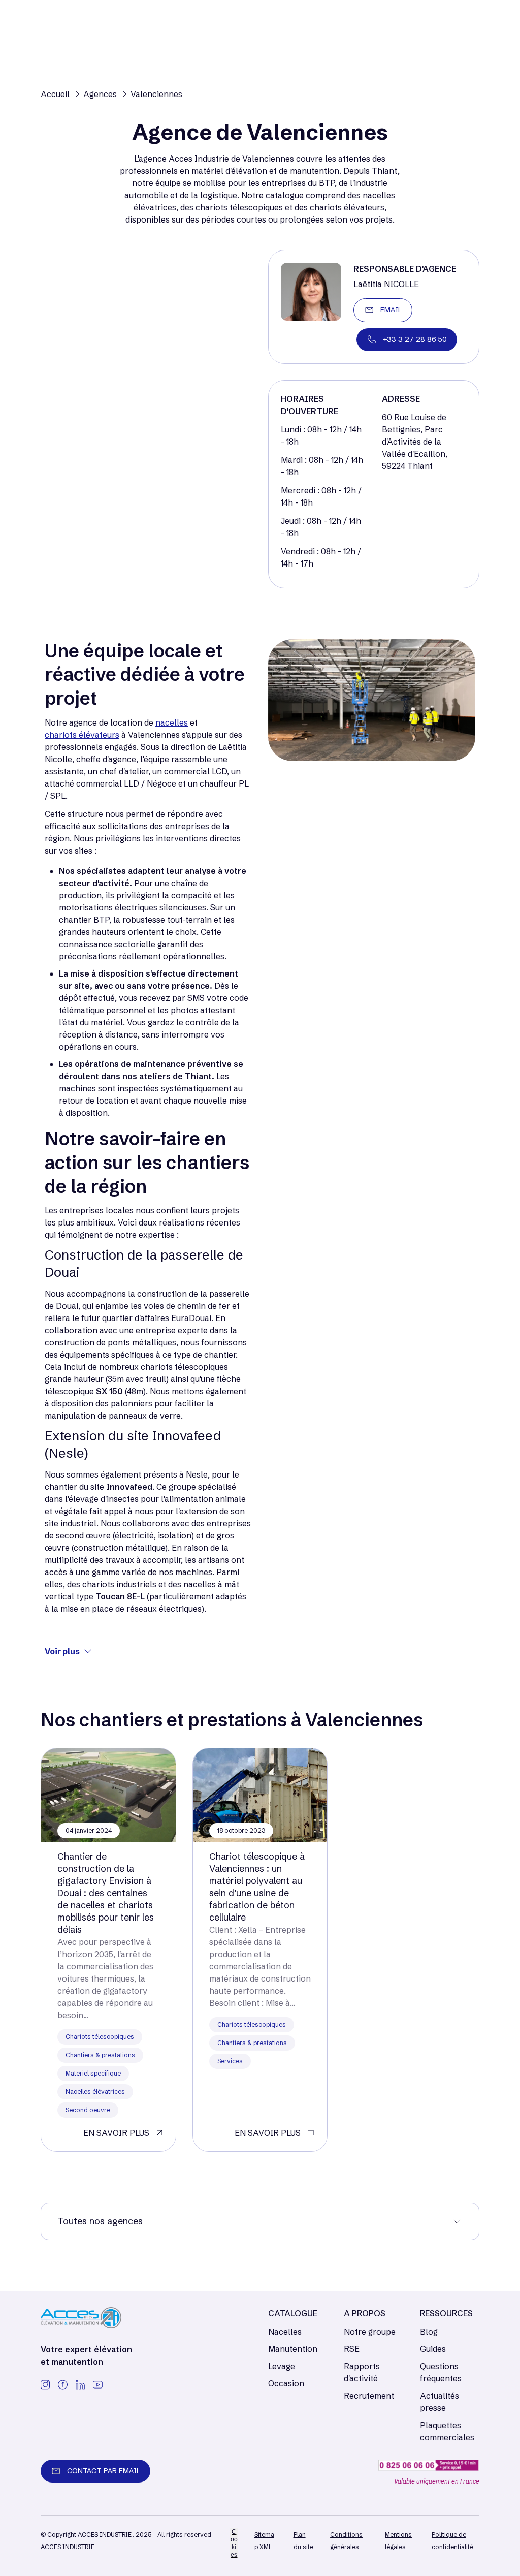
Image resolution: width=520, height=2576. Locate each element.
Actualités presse (440, 2402)
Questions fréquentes (441, 2372)
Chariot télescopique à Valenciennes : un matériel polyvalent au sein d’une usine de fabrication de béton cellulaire (257, 1887)
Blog (429, 2332)
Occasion (286, 2383)
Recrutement (369, 2396)
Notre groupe (370, 2332)
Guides (433, 2349)
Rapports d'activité (362, 2372)
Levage (282, 2366)
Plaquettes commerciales (447, 2431)
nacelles (172, 722)
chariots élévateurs (82, 735)
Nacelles (285, 2332)
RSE (352, 2349)
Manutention (293, 2349)
